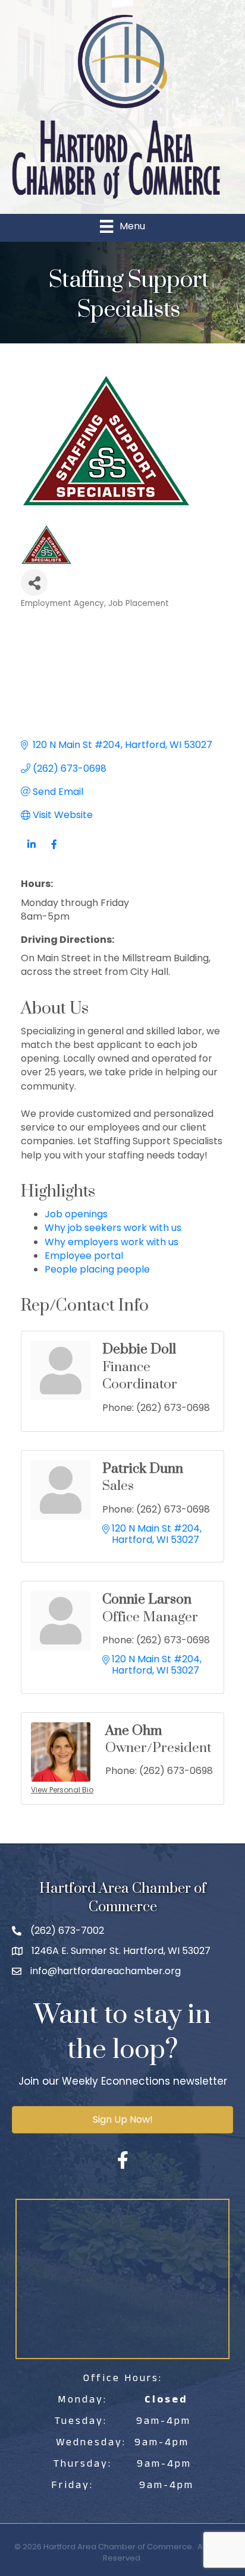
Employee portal (84, 1256)
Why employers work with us (111, 1242)
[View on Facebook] (54, 851)
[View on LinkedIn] (31, 851)
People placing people (97, 1269)
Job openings (76, 1214)
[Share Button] (34, 583)
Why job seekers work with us (113, 1228)
